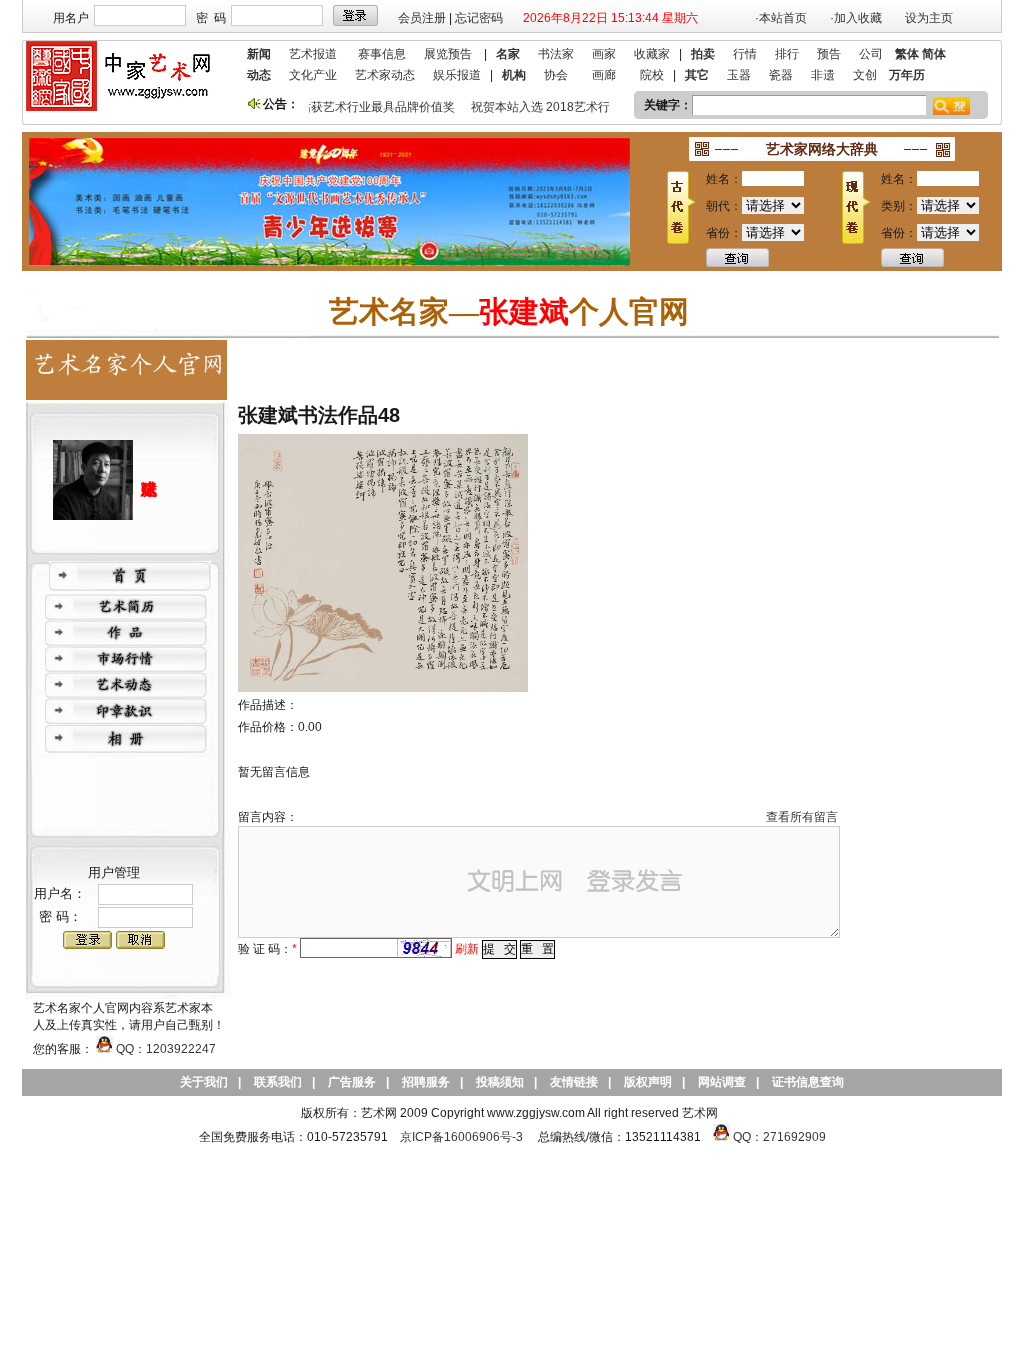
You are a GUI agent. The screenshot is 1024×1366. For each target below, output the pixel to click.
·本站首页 (781, 18)
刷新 (467, 949)
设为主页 (929, 18)
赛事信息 (382, 54)
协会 (556, 75)
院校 (652, 75)
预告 (829, 54)
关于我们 (204, 1082)
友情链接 (574, 1082)
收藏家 (652, 54)
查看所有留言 (802, 817)
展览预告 (448, 54)
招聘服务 (426, 1082)
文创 (865, 75)
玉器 (739, 75)
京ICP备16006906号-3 (461, 1137)
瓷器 (781, 75)
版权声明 (648, 1082)
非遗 (823, 75)
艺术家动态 (385, 75)
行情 (745, 54)
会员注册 (422, 18)
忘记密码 (479, 18)
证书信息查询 (808, 1082)
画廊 (604, 75)
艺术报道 (313, 54)
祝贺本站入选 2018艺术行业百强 (551, 107)
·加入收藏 (856, 18)
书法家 (556, 54)
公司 (871, 54)
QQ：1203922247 (164, 1049)
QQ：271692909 (779, 1137)
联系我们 (278, 1082)
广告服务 (352, 1082)
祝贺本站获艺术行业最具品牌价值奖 (352, 107)
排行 (787, 54)
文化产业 (313, 75)
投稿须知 (500, 1082)
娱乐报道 (457, 75)
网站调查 (722, 1082)
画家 (604, 54)
